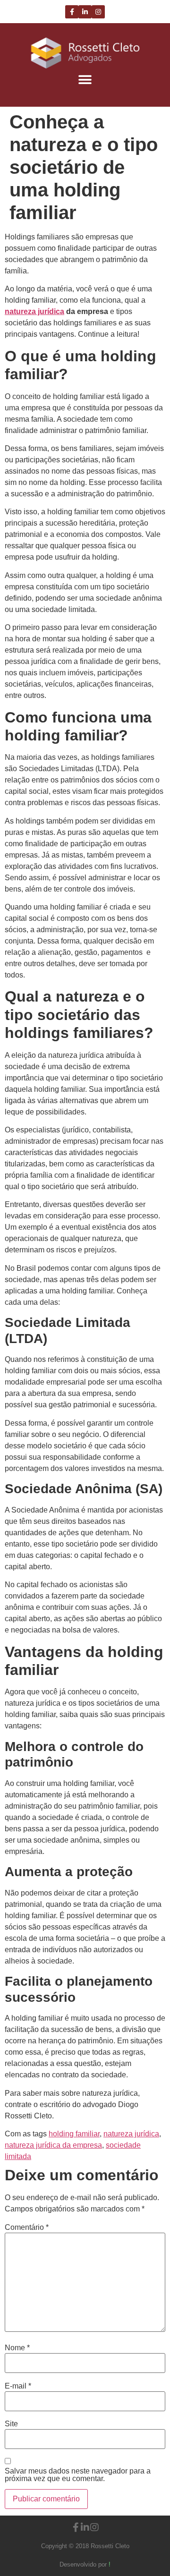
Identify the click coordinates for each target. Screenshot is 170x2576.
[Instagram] (98, 12)
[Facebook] (72, 12)
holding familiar (74, 2134)
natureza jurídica (131, 2134)
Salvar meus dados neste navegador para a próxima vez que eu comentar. (78, 2475)
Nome (17, 2348)
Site (11, 2424)
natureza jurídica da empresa (53, 2145)
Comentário (27, 2227)
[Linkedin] (85, 12)
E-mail (18, 2386)
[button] (85, 80)
